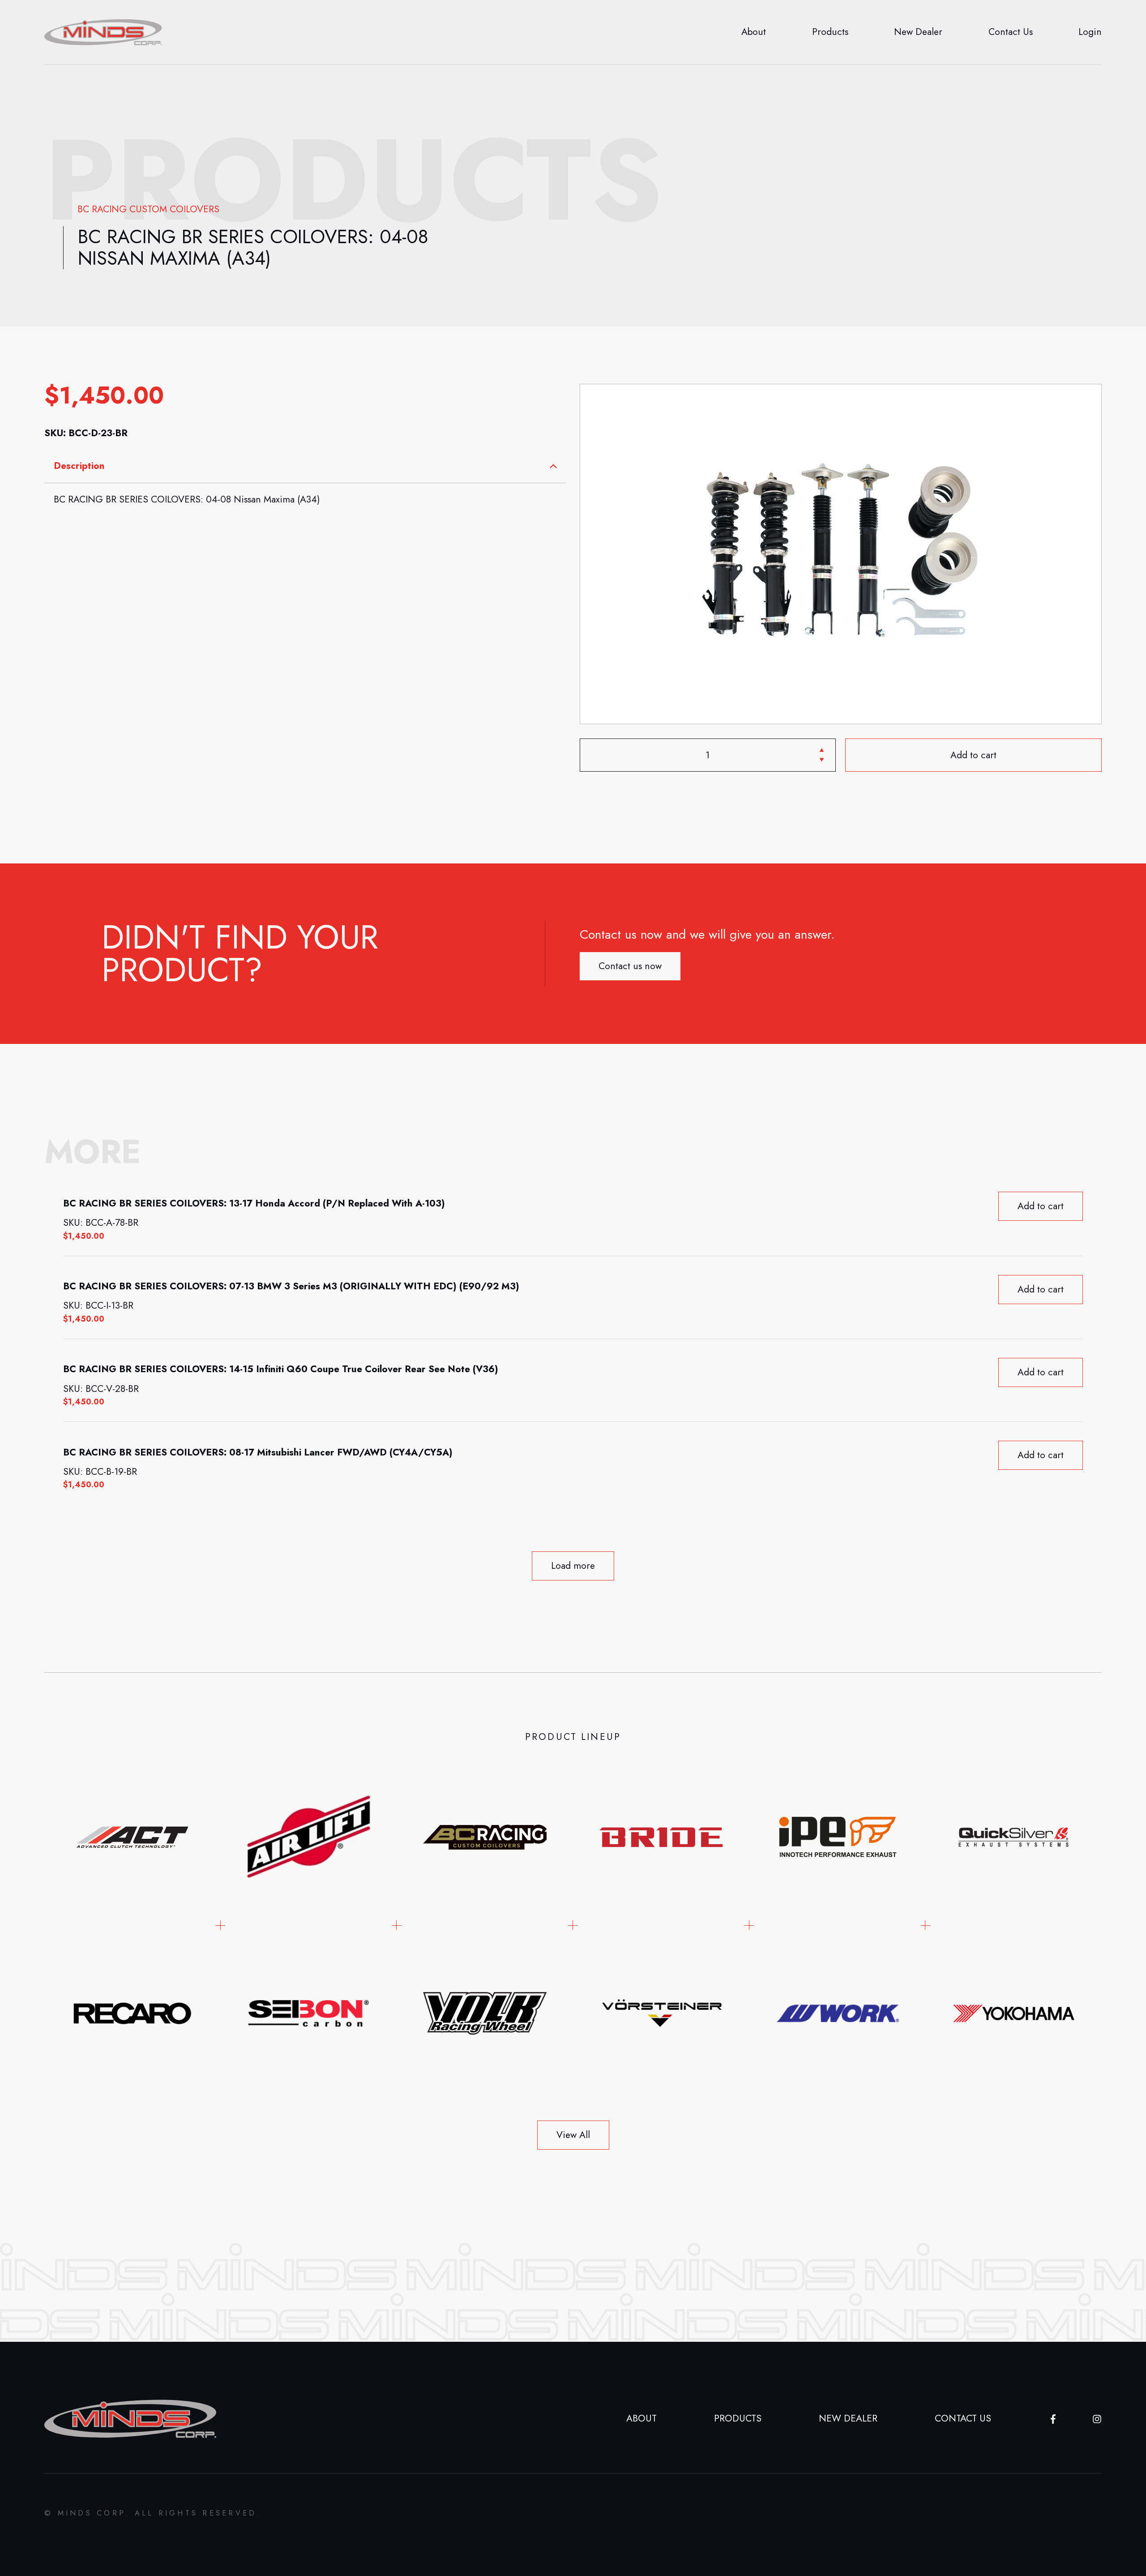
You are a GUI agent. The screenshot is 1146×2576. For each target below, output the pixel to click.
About (754, 32)
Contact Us (1011, 32)
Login (1090, 32)
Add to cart (973, 755)
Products (830, 32)
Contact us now (630, 966)
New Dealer (918, 32)
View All (573, 2135)
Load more (573, 1566)
